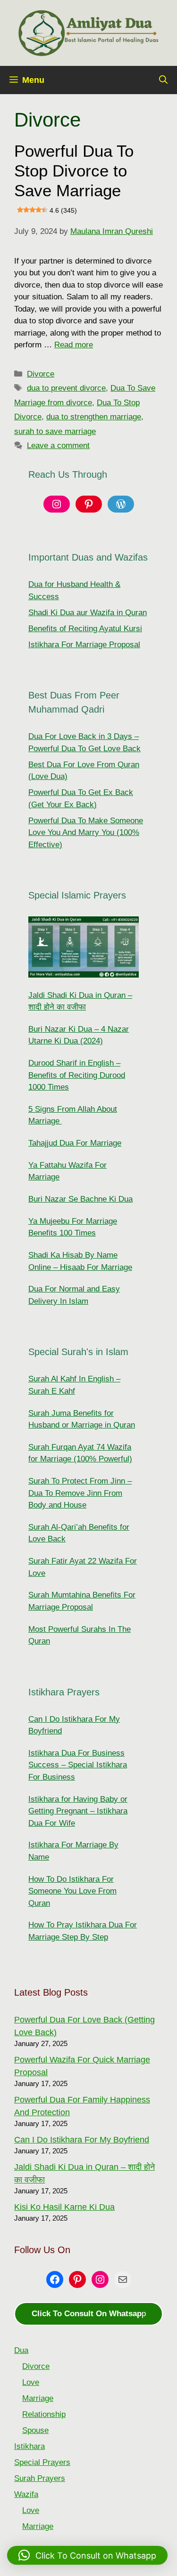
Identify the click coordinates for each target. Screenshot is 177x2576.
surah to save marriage (55, 431)
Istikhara (29, 2446)
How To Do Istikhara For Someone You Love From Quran (72, 1891)
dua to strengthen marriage (94, 417)
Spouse (35, 2430)
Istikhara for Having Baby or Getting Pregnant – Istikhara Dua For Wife (78, 1811)
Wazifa (26, 2494)
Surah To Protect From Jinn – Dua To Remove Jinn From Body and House (80, 1493)
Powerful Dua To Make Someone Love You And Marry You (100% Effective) (86, 833)
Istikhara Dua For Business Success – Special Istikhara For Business (78, 1765)
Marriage (38, 2398)
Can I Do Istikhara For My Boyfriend (82, 2140)
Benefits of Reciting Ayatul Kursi (85, 629)
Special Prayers (42, 2462)
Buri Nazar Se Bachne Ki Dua (80, 1199)
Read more (74, 345)
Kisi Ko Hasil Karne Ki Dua (64, 2207)
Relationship (44, 2414)
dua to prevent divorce (66, 388)
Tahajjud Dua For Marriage (75, 1143)
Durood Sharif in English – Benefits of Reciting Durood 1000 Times (77, 1075)
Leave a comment (58, 445)
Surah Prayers (40, 2478)
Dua (21, 2350)
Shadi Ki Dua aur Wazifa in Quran (88, 613)
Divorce (41, 374)
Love (31, 2382)
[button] (163, 80)
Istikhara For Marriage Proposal (84, 645)
